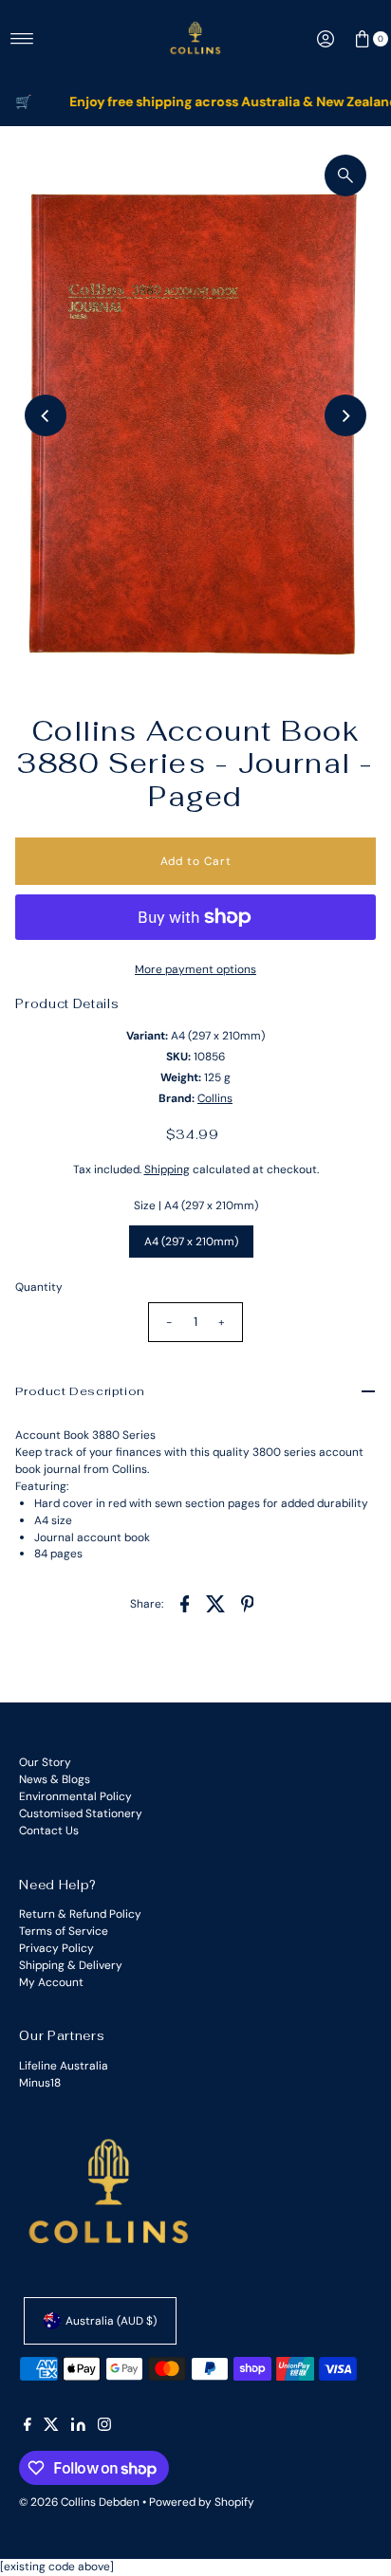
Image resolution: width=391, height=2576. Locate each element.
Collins (215, 1098)
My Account (51, 1982)
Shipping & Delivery (71, 1965)
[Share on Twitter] (216, 1603)
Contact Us (49, 1831)
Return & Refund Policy (80, 1914)
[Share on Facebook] (185, 1603)
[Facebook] (28, 2427)
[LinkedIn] (78, 2427)
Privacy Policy (56, 1948)
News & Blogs (55, 1779)
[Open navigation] (22, 39)
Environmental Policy (75, 1796)
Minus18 (40, 2083)
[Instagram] (104, 2427)
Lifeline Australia (64, 2066)
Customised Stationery (81, 1813)
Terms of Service (64, 1931)
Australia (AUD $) (111, 2321)
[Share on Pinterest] (248, 1603)
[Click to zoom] (345, 175)
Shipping (167, 1169)
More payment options (195, 969)
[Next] (345, 415)
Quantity (39, 1287)
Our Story (45, 1762)
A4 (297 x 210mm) (191, 1242)
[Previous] (46, 415)
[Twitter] (51, 2427)
